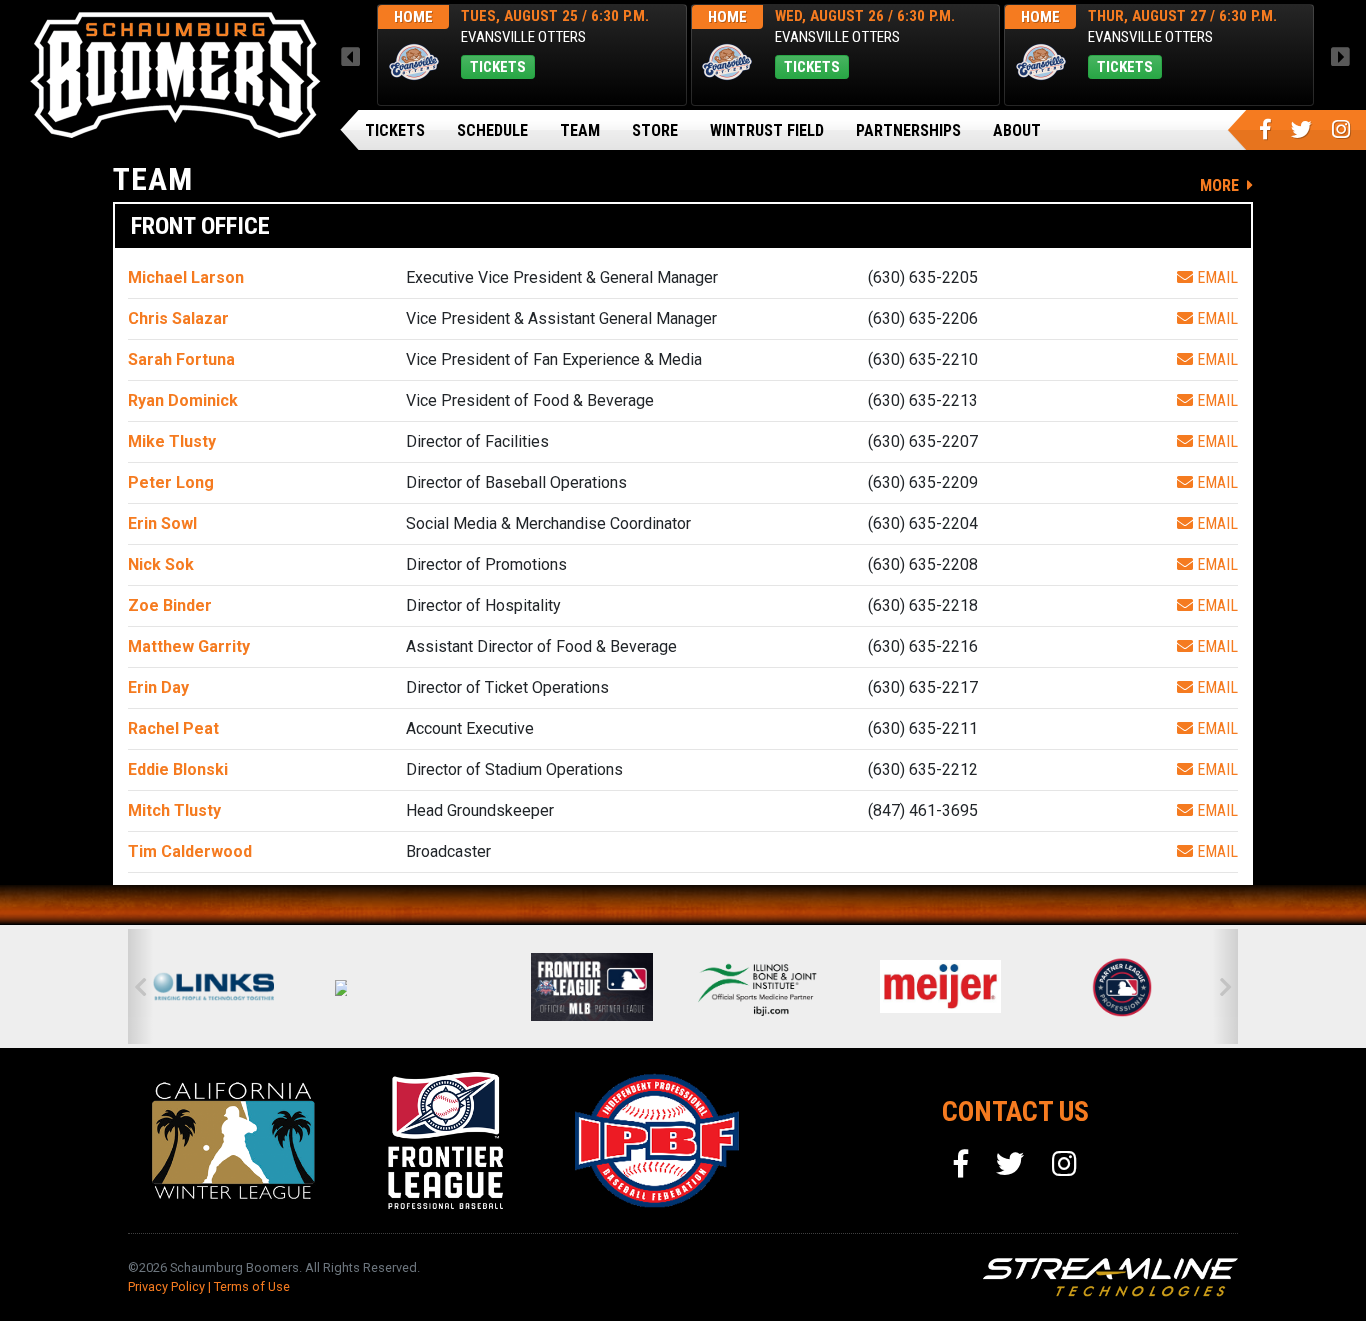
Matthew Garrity (189, 646)
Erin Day (158, 687)
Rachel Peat (173, 728)
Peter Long (171, 482)
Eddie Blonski (178, 769)
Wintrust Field (767, 130)
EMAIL (1215, 277)
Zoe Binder (170, 605)
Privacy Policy (166, 1286)
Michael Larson (186, 277)
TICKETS (498, 67)
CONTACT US (1015, 1111)
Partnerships (908, 130)
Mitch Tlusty (174, 810)
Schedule (492, 130)
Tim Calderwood (190, 851)
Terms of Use (252, 1286)
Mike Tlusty (172, 441)
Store (655, 130)
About (1017, 130)
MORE (1221, 185)
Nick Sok (161, 564)
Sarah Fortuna (181, 359)
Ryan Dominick (183, 400)
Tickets (395, 130)
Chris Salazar (178, 318)
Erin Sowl (162, 523)
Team (580, 130)
